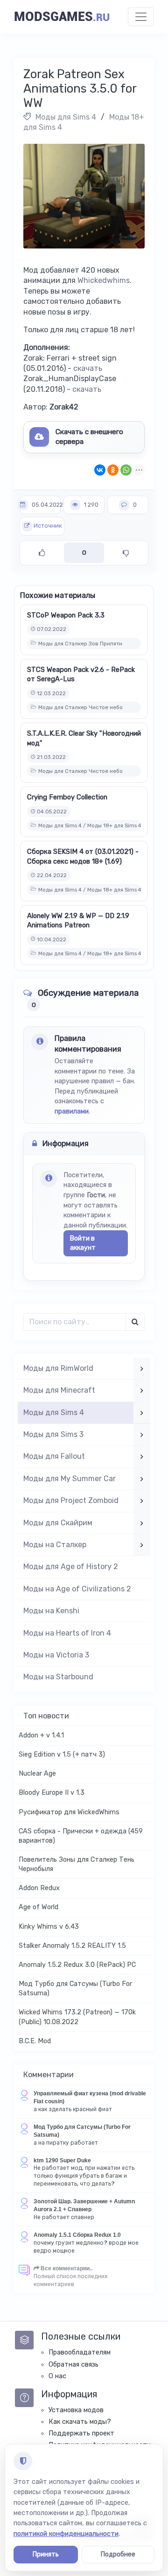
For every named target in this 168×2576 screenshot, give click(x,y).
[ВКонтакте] (100, 470)
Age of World (38, 1907)
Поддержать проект (81, 2433)
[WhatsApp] (126, 470)
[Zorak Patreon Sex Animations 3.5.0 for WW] (84, 196)
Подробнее (118, 2554)
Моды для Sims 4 (66, 117)
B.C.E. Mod (35, 2041)
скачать (88, 368)
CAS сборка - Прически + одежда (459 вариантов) (81, 1836)
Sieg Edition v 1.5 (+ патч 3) (62, 1754)
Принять (46, 2554)
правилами (72, 1111)
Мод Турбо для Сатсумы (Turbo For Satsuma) (75, 1989)
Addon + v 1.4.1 (41, 1735)
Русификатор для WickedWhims (69, 1812)
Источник (47, 526)
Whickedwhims (104, 280)
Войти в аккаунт (83, 1243)
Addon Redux (39, 1888)
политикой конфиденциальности (66, 2534)
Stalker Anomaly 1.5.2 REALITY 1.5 (72, 1946)
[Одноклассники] (113, 470)
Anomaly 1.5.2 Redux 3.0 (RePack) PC (77, 1965)
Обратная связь (73, 2365)
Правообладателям (80, 2352)
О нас (57, 2376)
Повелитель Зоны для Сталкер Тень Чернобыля (77, 1864)
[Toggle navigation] (141, 17)
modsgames (62, 17)
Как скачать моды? (80, 2422)
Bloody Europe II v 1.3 (52, 1793)
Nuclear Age (37, 1774)
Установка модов (76, 2410)
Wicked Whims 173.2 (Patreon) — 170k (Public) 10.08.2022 (77, 2017)
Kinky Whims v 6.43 (49, 1927)
